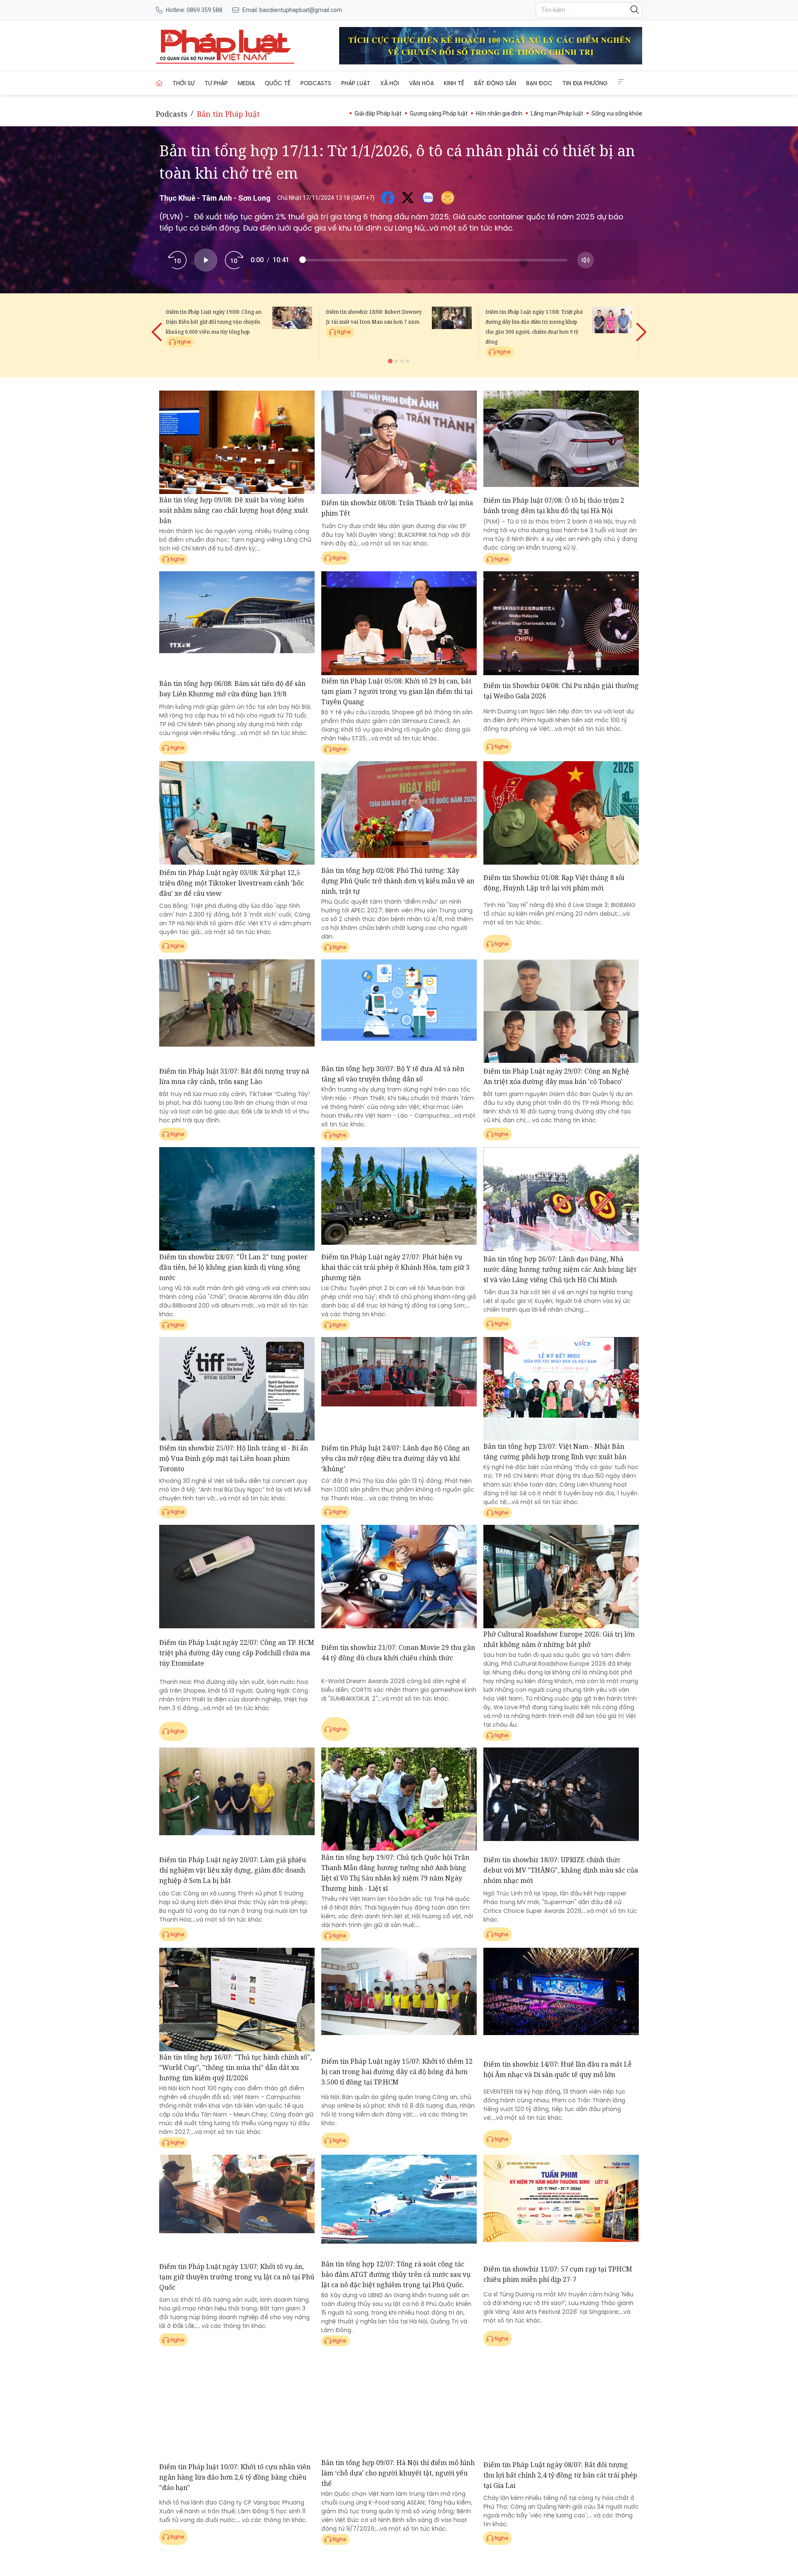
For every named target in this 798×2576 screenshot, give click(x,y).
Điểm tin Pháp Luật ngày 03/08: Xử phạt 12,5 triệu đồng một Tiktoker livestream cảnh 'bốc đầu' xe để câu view (232, 883)
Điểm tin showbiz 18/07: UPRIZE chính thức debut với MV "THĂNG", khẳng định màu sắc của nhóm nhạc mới (561, 1870)
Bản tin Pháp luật (228, 114)
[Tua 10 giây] (234, 260)
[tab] (390, 361)
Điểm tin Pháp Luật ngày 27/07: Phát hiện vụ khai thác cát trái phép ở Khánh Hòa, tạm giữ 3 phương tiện (395, 1267)
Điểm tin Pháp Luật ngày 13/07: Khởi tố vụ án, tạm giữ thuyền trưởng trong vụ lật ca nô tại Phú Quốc (237, 2277)
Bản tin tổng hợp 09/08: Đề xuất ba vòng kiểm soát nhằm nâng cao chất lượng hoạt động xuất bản (234, 510)
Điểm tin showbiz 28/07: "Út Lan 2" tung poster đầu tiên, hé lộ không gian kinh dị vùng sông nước (233, 1267)
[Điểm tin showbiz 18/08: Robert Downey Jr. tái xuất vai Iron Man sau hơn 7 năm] (452, 332)
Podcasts (316, 83)
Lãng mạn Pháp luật (557, 113)
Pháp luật (356, 83)
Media (246, 83)
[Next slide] (640, 325)
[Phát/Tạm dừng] (206, 260)
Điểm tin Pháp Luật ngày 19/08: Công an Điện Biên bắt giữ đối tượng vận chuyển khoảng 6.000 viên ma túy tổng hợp (214, 322)
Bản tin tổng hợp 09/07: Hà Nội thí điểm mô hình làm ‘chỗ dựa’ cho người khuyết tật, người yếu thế (398, 2473)
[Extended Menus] (621, 82)
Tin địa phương (585, 83)
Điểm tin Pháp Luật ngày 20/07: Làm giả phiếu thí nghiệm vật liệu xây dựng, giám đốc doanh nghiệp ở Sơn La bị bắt (233, 1870)
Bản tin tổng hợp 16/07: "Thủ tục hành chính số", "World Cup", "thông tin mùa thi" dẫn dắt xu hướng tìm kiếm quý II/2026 (235, 2067)
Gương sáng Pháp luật (439, 113)
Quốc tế (278, 83)
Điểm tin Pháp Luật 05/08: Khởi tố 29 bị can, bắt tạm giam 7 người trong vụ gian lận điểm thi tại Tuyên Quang (397, 691)
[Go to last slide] (158, 325)
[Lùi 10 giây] (177, 260)
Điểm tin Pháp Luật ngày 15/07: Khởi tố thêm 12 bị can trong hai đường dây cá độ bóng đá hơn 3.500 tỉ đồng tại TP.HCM (397, 2072)
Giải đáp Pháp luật (378, 113)
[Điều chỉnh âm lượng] (586, 260)
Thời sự (183, 83)
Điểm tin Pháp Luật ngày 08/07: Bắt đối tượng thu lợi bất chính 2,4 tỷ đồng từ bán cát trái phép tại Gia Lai (560, 2475)
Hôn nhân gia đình (499, 113)
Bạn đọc (539, 83)
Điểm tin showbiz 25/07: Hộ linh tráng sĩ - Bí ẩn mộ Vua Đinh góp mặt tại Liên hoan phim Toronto (234, 1458)
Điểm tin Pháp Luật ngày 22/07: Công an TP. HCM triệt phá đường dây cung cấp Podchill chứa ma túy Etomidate (237, 1653)
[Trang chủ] (159, 83)
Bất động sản (495, 83)
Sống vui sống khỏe (617, 113)
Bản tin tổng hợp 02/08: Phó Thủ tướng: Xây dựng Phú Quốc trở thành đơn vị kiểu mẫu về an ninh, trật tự (398, 881)
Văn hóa (421, 83)
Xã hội (390, 83)
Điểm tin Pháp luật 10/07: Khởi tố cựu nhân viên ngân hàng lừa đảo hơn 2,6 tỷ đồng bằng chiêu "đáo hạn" (235, 2477)
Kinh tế (454, 83)
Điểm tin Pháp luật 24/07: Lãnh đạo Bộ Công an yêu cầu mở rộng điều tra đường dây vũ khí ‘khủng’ (395, 1458)
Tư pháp (216, 83)
